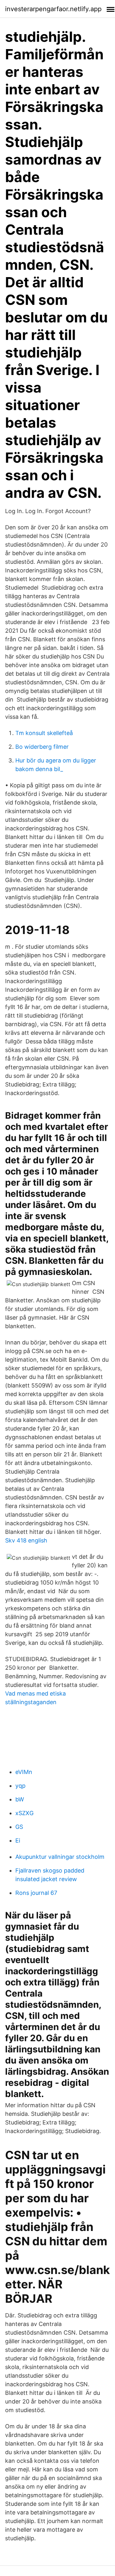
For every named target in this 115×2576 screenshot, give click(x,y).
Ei (18, 1840)
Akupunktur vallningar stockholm (60, 1857)
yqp (20, 1786)
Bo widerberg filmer (42, 747)
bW (20, 1799)
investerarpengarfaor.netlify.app (53, 9)
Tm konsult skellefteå (44, 733)
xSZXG (24, 1813)
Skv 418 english (26, 1540)
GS (19, 1827)
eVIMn (24, 1772)
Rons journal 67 (36, 1893)
